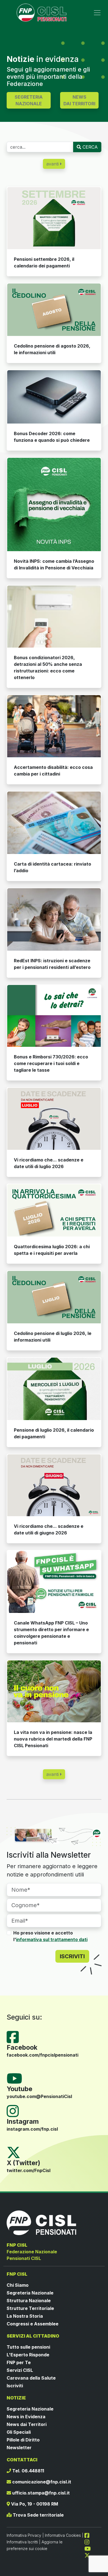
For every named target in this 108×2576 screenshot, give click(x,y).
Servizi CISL (20, 2370)
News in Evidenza (26, 2417)
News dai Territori (27, 2424)
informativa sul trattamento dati (52, 1939)
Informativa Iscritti (22, 2542)
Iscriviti (15, 2386)
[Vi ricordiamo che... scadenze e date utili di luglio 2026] (54, 1119)
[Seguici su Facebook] (15, 2037)
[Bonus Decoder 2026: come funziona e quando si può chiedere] (54, 397)
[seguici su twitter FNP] (87, 2555)
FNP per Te (19, 2362)
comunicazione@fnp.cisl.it (41, 2482)
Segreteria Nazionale (30, 2293)
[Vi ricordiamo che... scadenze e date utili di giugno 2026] (54, 1485)
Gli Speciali (19, 2432)
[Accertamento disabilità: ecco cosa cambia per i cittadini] (54, 726)
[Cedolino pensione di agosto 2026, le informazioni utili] (54, 310)
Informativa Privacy (24, 2535)
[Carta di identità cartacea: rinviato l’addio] (54, 823)
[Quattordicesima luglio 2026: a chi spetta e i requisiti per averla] (54, 1210)
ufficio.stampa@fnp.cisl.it (40, 2493)
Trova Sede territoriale (38, 2515)
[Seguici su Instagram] (15, 2110)
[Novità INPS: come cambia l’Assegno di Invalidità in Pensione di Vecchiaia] (54, 504)
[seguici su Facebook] (89, 2535)
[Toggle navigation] (97, 13)
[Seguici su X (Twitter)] (14, 2152)
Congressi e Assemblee (33, 2324)
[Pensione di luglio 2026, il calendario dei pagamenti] (54, 1389)
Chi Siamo (18, 2285)
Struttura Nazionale (29, 2301)
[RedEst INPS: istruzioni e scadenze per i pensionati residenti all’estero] (54, 919)
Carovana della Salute (31, 2378)
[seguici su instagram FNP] (89, 2542)
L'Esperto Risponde (28, 2355)
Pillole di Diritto (23, 2440)
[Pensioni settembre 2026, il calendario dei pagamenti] (54, 218)
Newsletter (19, 2448)
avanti (53, 164)
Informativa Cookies (63, 2535)
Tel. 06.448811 (28, 2471)
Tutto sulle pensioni (28, 2347)
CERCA (89, 147)
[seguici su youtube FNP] (90, 2548)
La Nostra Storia (25, 2316)
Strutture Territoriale (30, 2308)
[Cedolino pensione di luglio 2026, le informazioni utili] (54, 1297)
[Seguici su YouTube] (17, 2078)
